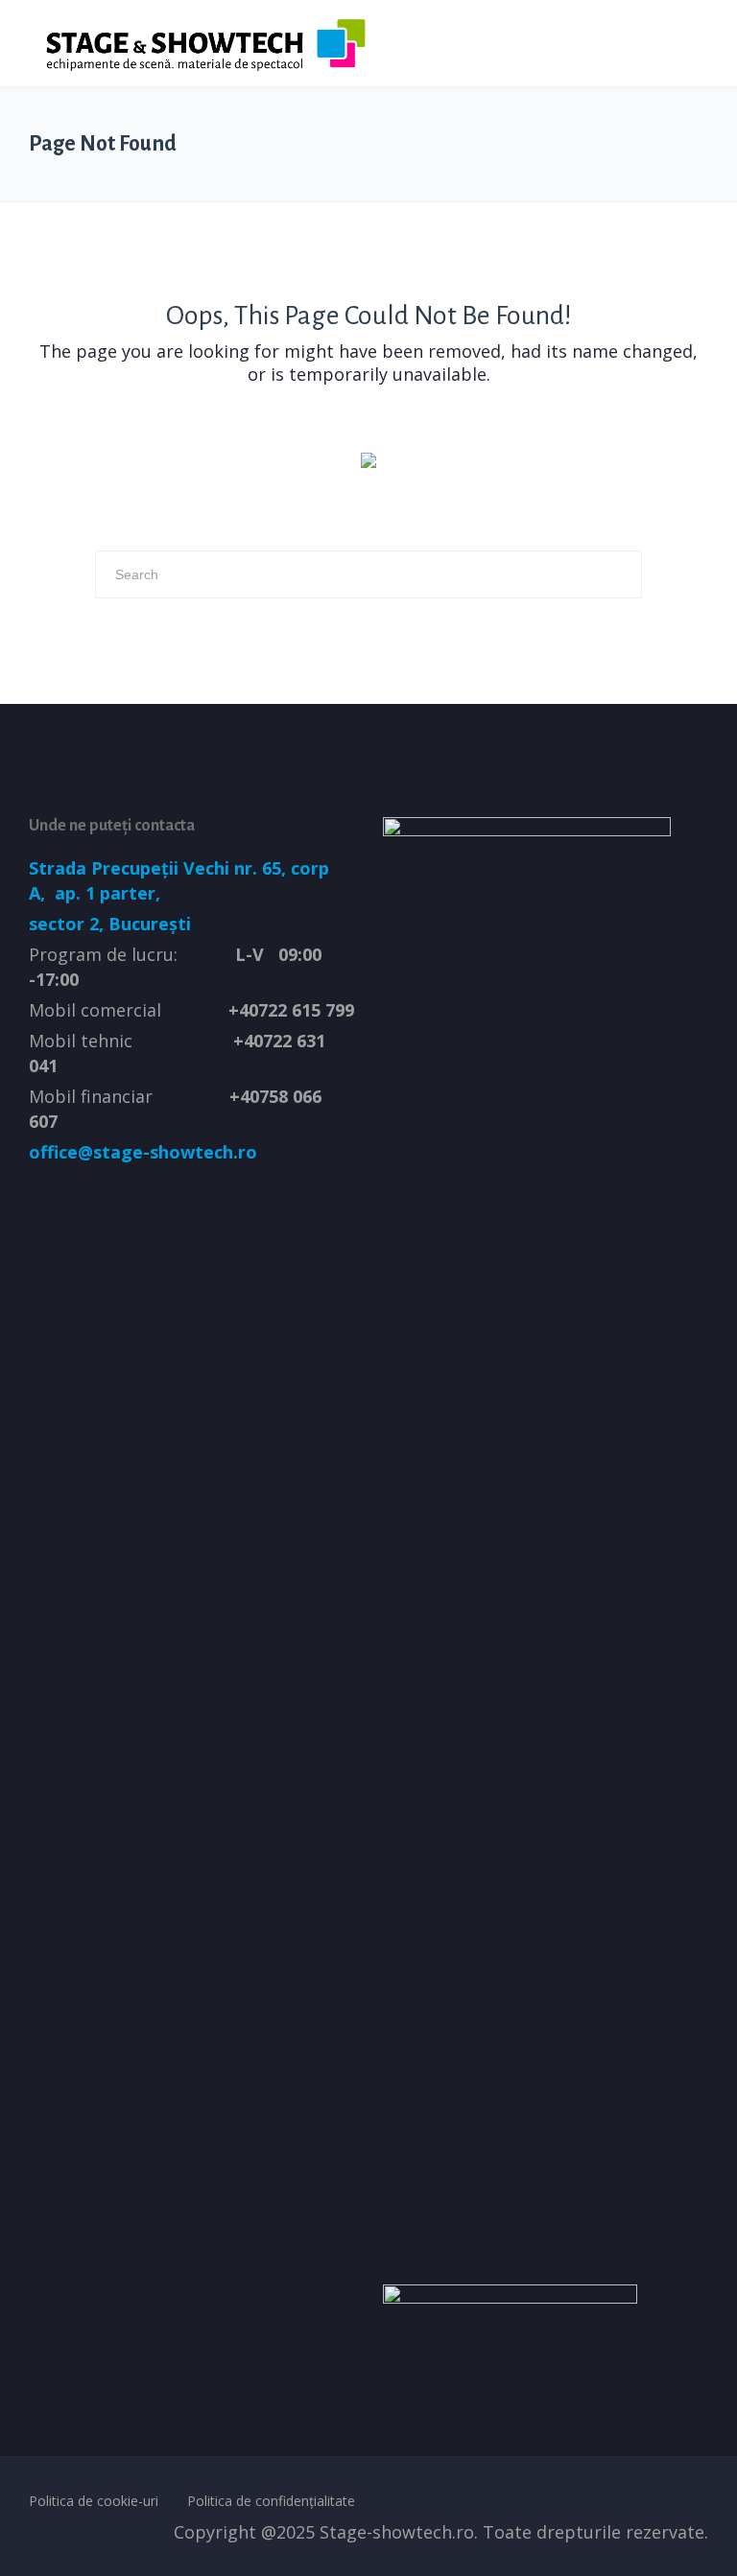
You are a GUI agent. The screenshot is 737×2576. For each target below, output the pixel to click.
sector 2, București (110, 924)
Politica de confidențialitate (271, 2501)
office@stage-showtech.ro (143, 1152)
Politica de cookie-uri (94, 2501)
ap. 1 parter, (105, 893)
